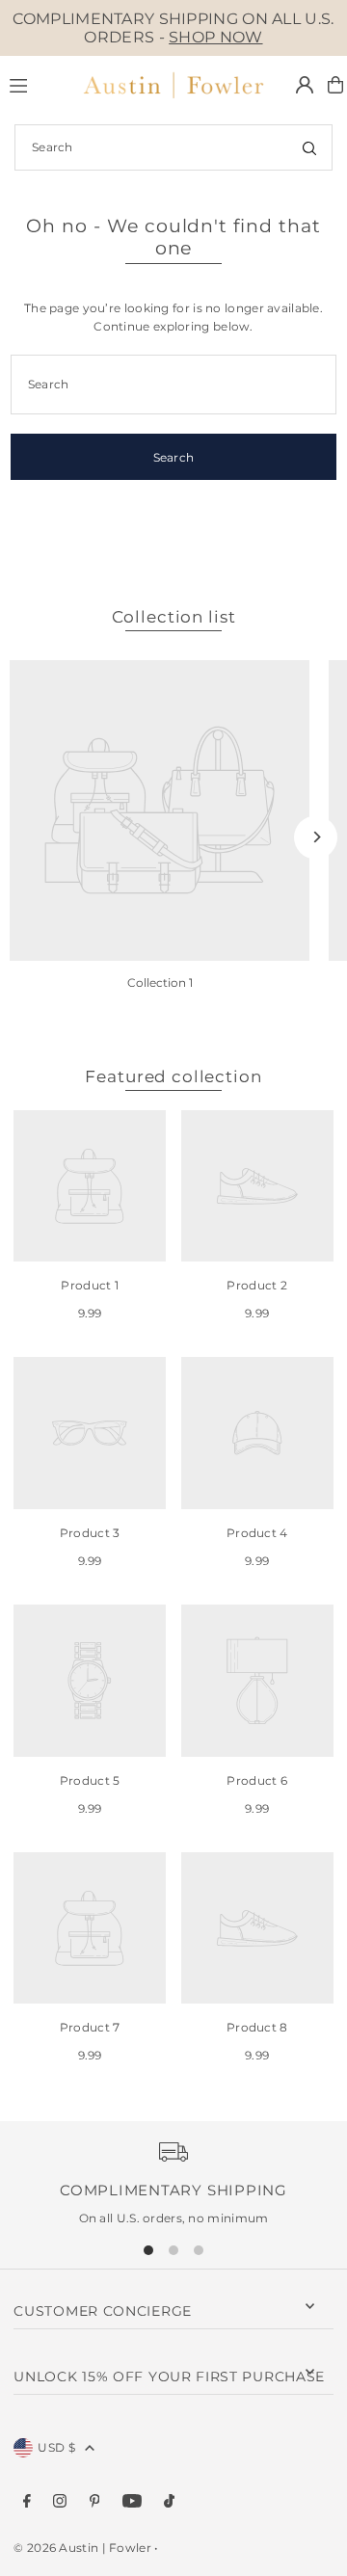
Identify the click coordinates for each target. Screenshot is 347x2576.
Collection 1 (160, 983)
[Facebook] (27, 2502)
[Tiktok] (169, 2502)
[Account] (305, 85)
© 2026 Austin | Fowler (82, 2548)
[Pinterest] (95, 2502)
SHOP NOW (215, 37)
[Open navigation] (35, 84)
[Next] (316, 837)
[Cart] (335, 85)
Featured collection (173, 1076)
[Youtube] (132, 2502)
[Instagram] (60, 2502)
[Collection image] (160, 810)
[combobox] (173, 147)
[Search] (309, 147)
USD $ (56, 2447)
